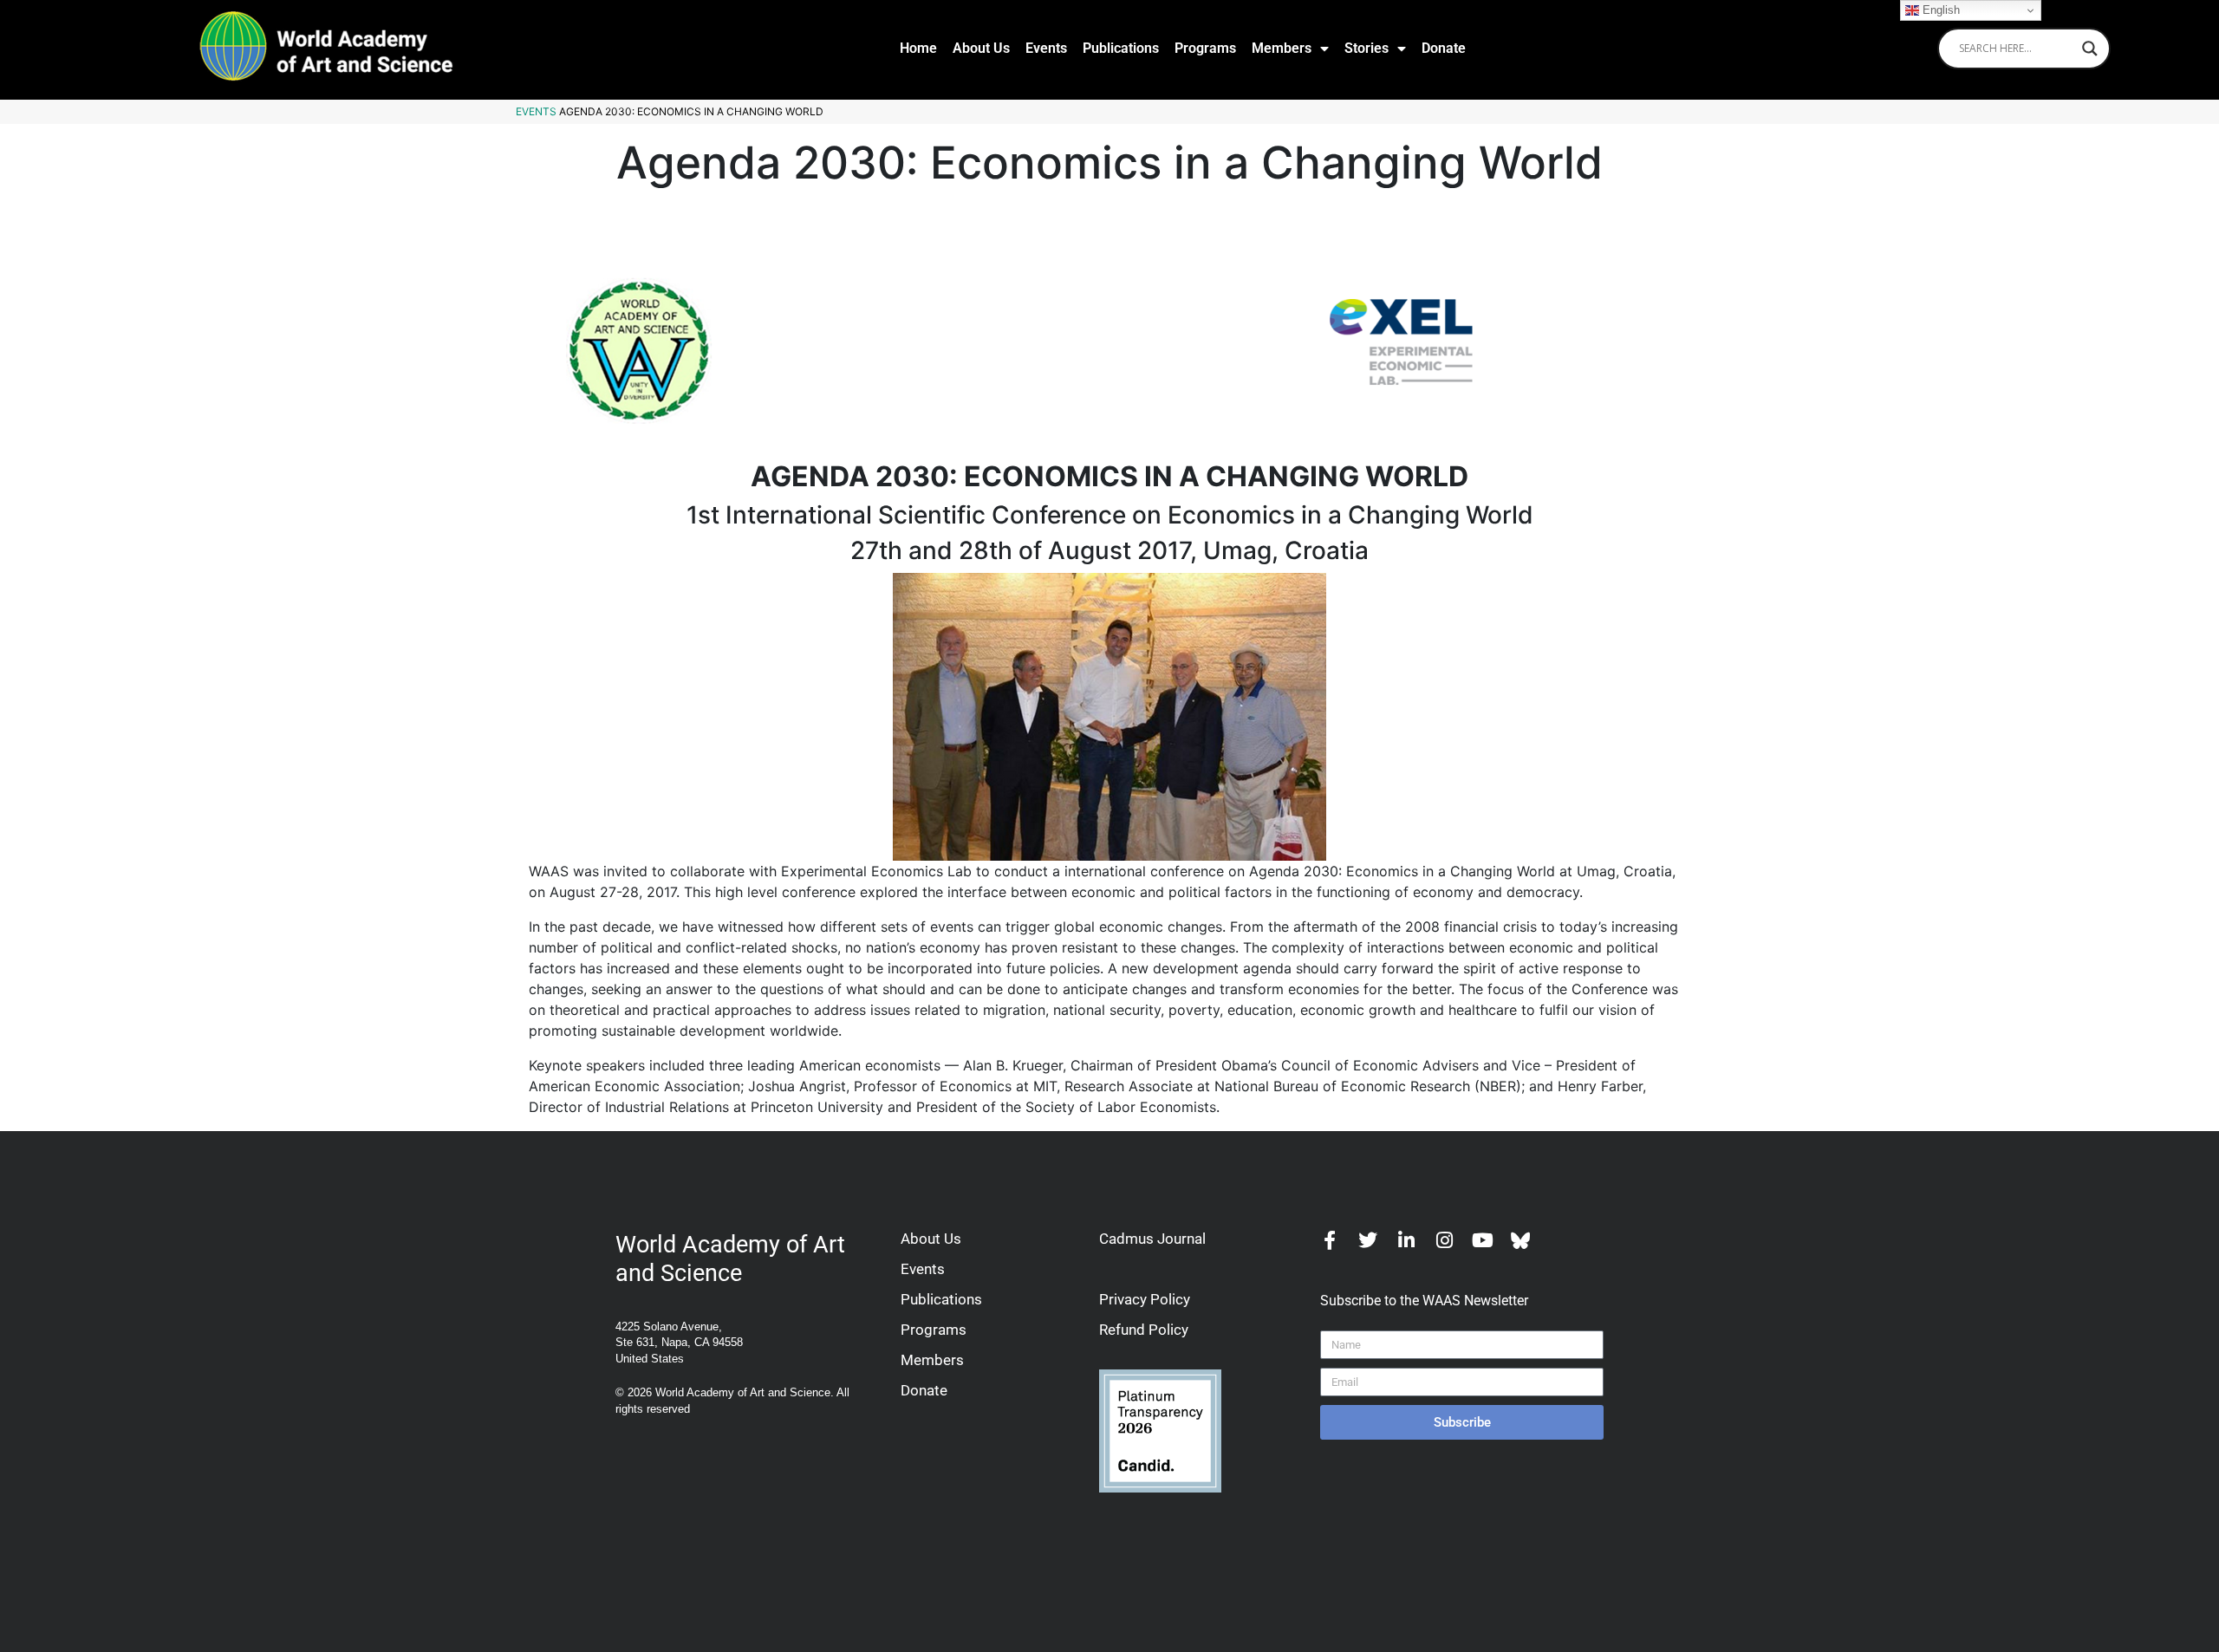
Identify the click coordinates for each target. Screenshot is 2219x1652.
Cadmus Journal (1152, 1239)
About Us (981, 48)
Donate (1444, 48)
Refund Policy (1144, 1330)
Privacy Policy (1145, 1299)
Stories (1367, 48)
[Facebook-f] (1330, 1240)
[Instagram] (1444, 1240)
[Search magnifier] (2090, 49)
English (1939, 10)
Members (1282, 48)
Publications (1121, 48)
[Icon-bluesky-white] (1520, 1240)
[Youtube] (1482, 1240)
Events (1046, 48)
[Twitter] (1368, 1240)
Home (918, 48)
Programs (1205, 48)
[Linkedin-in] (1406, 1240)
